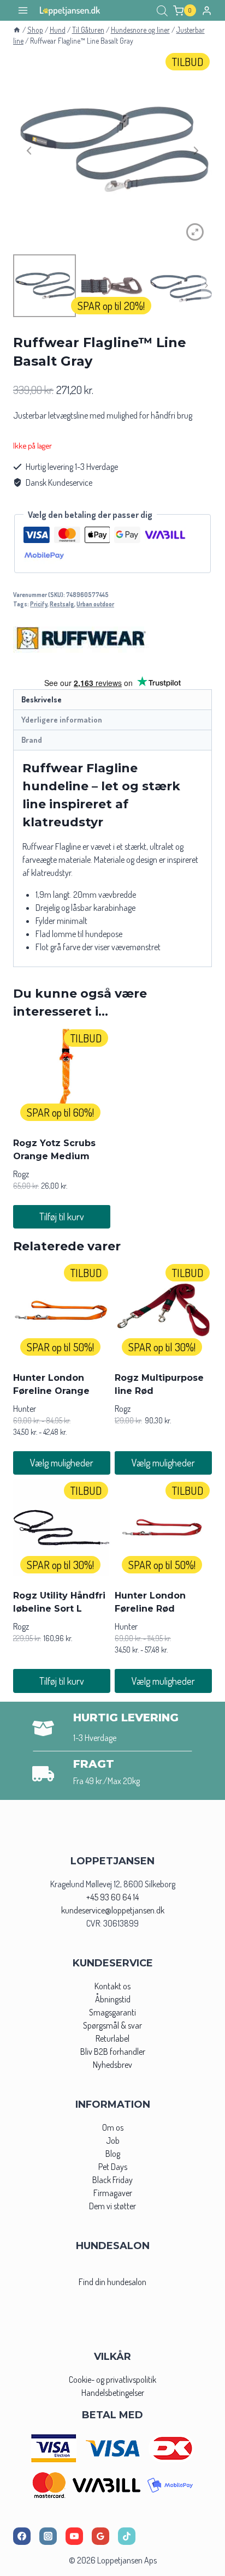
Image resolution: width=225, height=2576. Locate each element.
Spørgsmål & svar (112, 2025)
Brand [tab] (32, 740)
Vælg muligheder (62, 1463)
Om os (113, 2127)
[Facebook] (22, 2536)
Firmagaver (113, 2193)
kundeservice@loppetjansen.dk (113, 1910)
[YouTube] (74, 2536)
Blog (113, 2154)
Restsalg (62, 604)
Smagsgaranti (112, 2012)
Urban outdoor (95, 604)
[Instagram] (48, 2536)
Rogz (21, 1174)
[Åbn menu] (23, 11)
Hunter (25, 1409)
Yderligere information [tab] (62, 719)
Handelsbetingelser (113, 2393)
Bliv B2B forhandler (113, 2052)
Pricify (39, 604)
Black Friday (112, 2180)
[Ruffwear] (81, 638)
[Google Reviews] (100, 2536)
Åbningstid (113, 1999)
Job (113, 2140)
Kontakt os (112, 1986)
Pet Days (113, 2167)
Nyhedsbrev (112, 2065)
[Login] (207, 10)
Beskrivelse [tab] (42, 699)
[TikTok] (127, 2536)
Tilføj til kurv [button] (62, 1217)
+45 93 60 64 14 (112, 1897)
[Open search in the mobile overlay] (162, 11)
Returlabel (112, 2038)
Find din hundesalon (112, 2282)
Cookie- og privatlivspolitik (112, 2380)
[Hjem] (17, 30)
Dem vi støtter (112, 2206)
